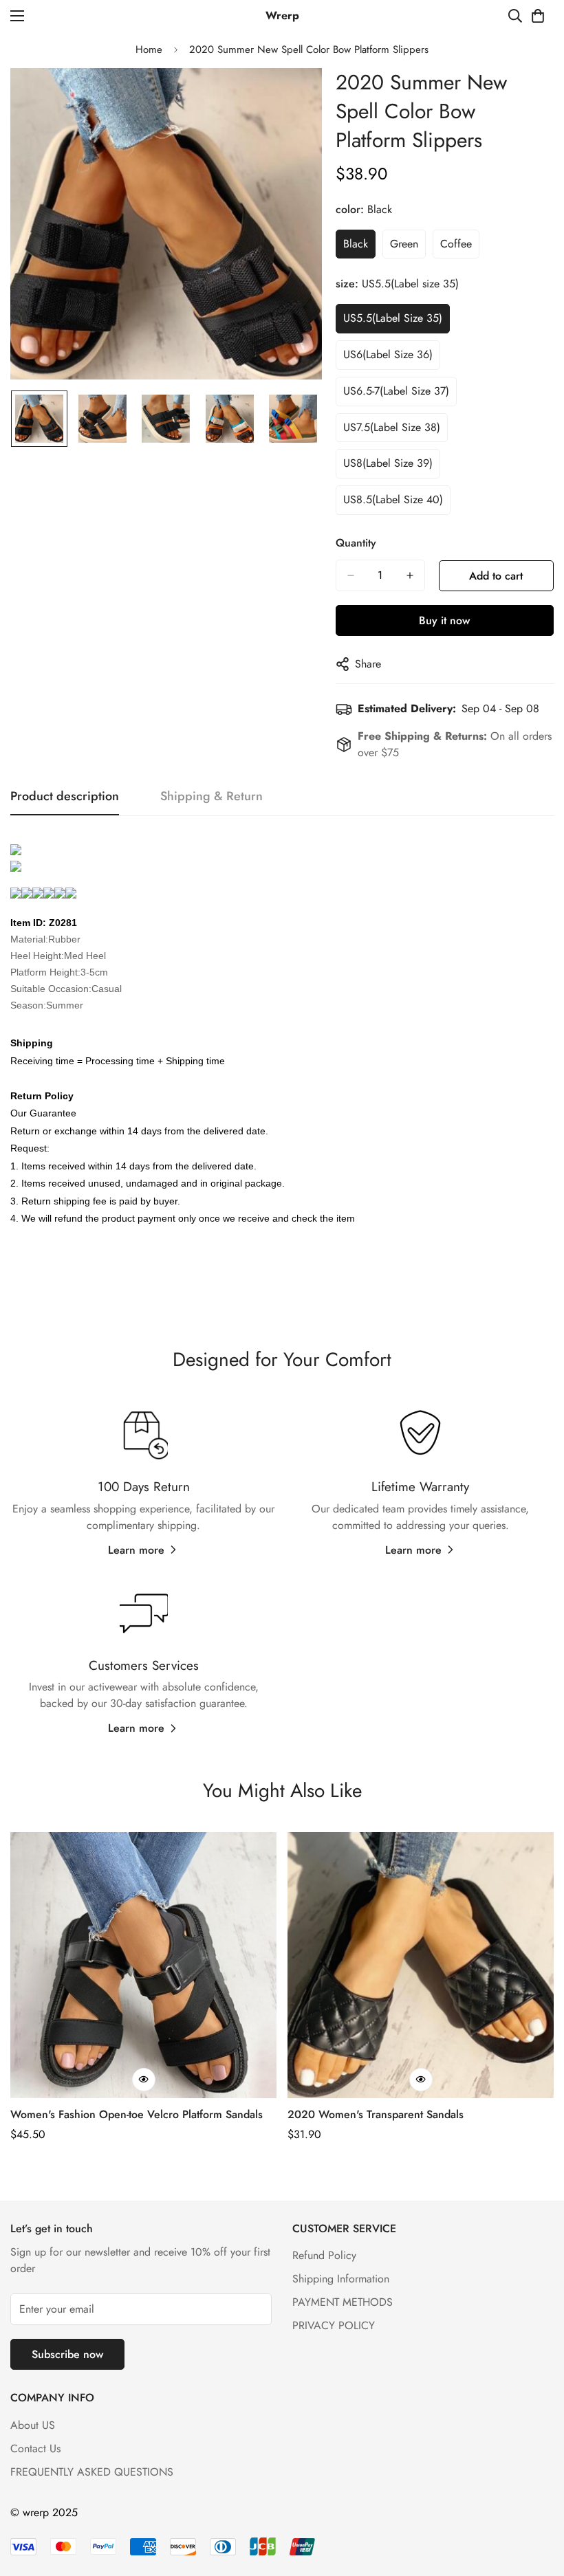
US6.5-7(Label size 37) (396, 391)
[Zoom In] (293, 97)
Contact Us (35, 2448)
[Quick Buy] (144, 2080)
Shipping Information (341, 2279)
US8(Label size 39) (388, 463)
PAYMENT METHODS (343, 2302)
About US (33, 2425)
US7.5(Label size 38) (392, 427)
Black (356, 244)
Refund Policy (324, 2255)
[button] (538, 16)
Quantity (356, 543)
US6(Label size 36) (388, 354)
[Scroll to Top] (537, 2501)
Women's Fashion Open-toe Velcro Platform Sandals (137, 2114)
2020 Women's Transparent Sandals (376, 2114)
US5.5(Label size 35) (393, 318)
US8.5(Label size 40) (393, 499)
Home (149, 49)
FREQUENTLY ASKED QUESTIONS (92, 2472)
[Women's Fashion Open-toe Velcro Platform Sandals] (143, 1965)
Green (404, 244)
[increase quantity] (410, 575)
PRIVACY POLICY (334, 2325)
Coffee (456, 244)
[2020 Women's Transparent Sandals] (421, 1965)
